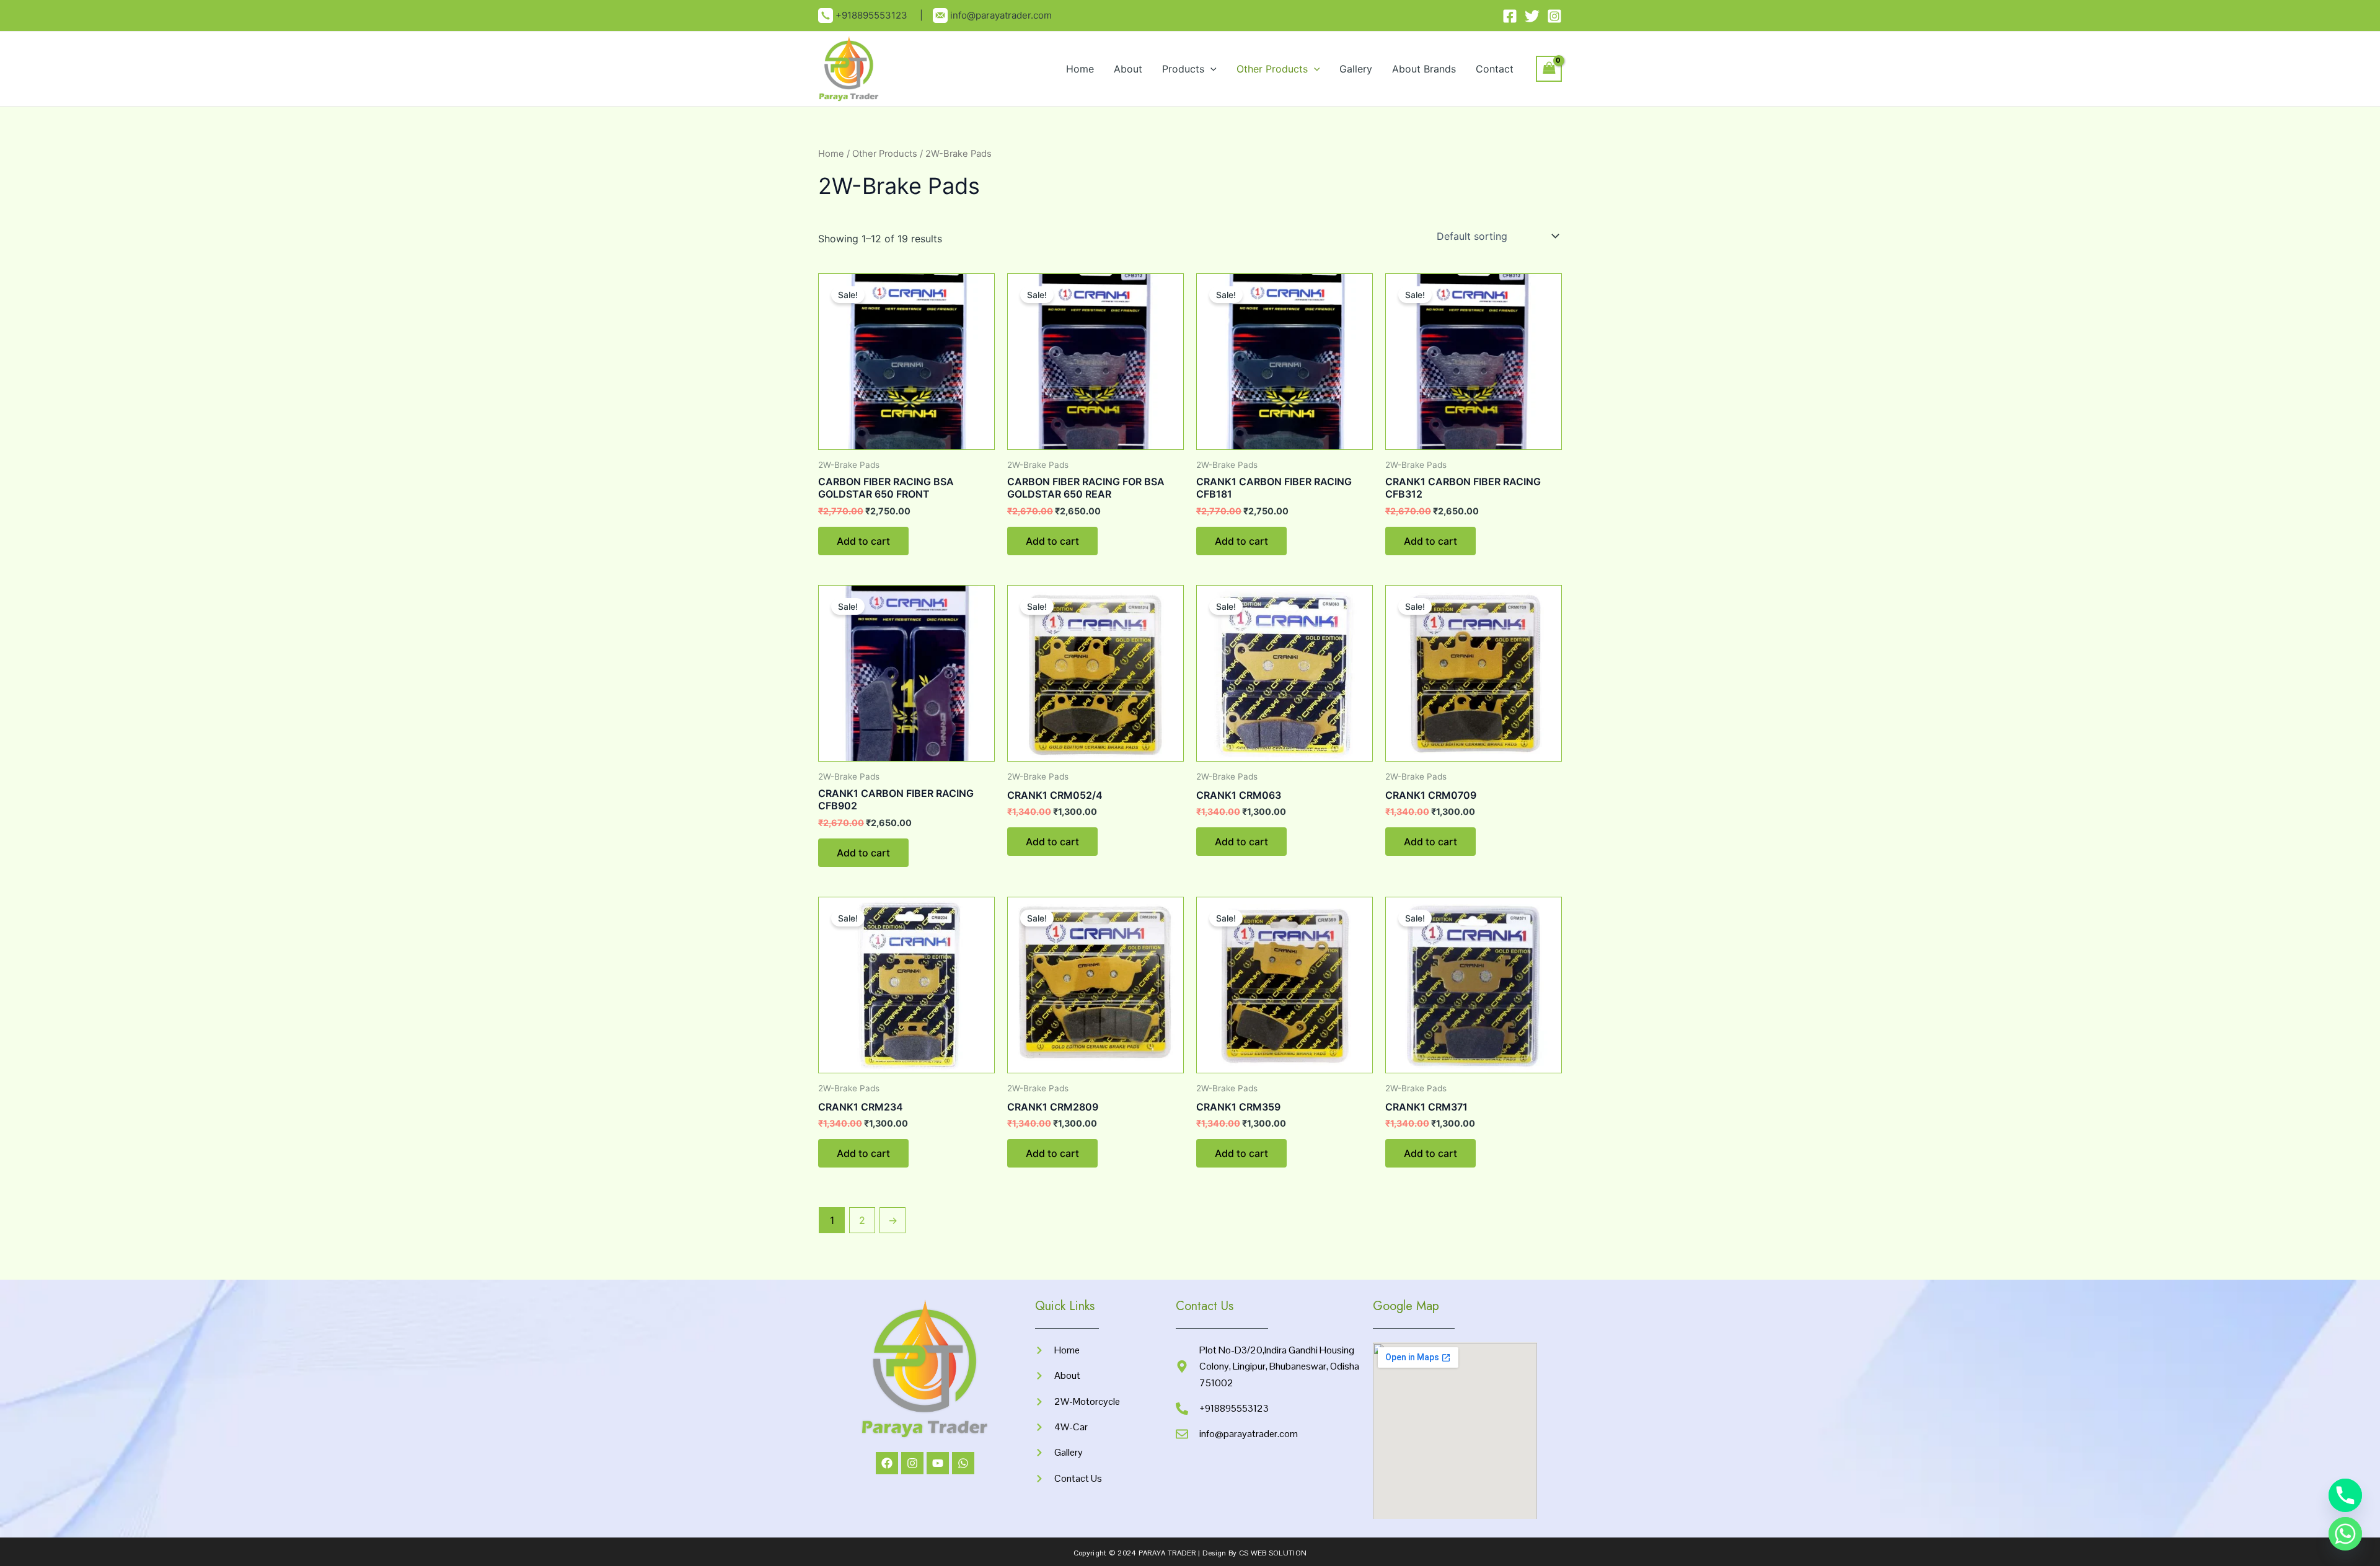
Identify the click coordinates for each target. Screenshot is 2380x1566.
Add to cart (863, 541)
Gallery (1356, 69)
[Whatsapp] (2345, 1534)
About (1128, 69)
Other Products (1272, 69)
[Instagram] (1554, 16)
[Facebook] (1510, 16)
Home (1080, 69)
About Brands (1424, 69)
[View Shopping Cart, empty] (1549, 68)
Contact (1495, 69)
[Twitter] (1532, 16)
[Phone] (2345, 1495)
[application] (1210, 69)
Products (1183, 69)
